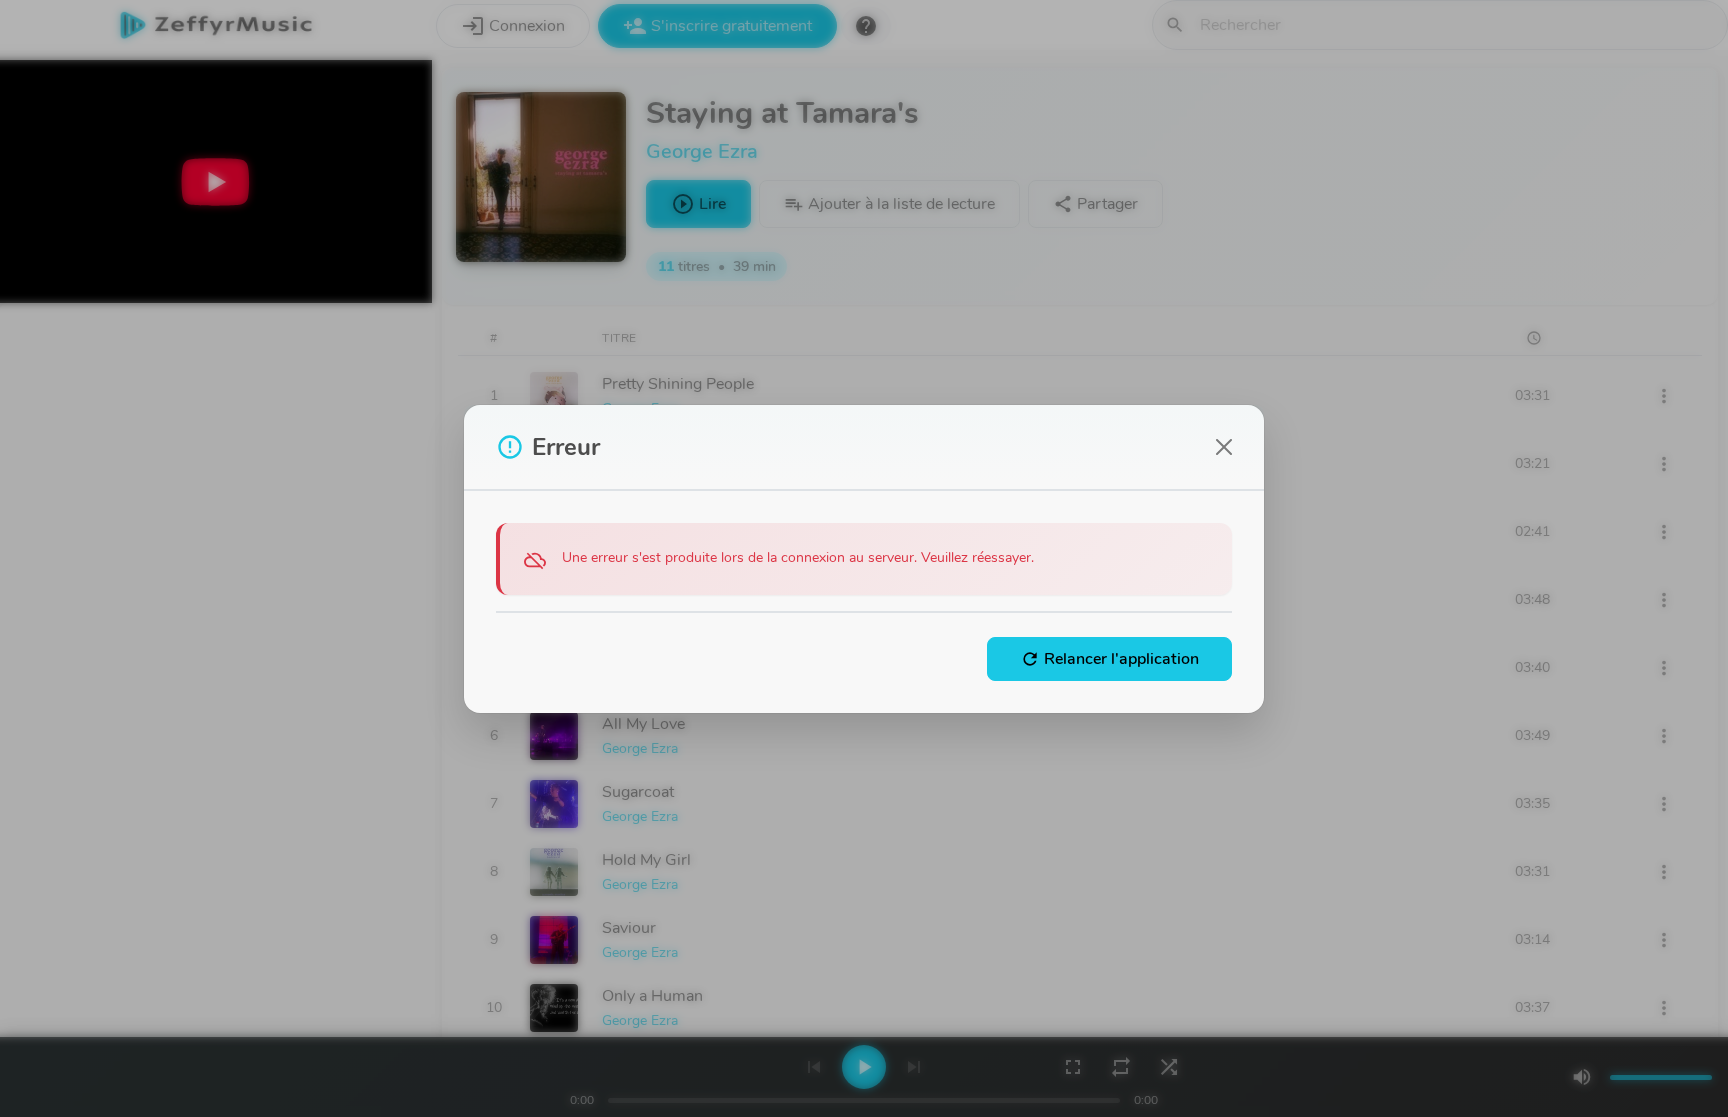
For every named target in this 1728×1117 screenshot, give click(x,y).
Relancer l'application (1109, 659)
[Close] (1224, 447)
